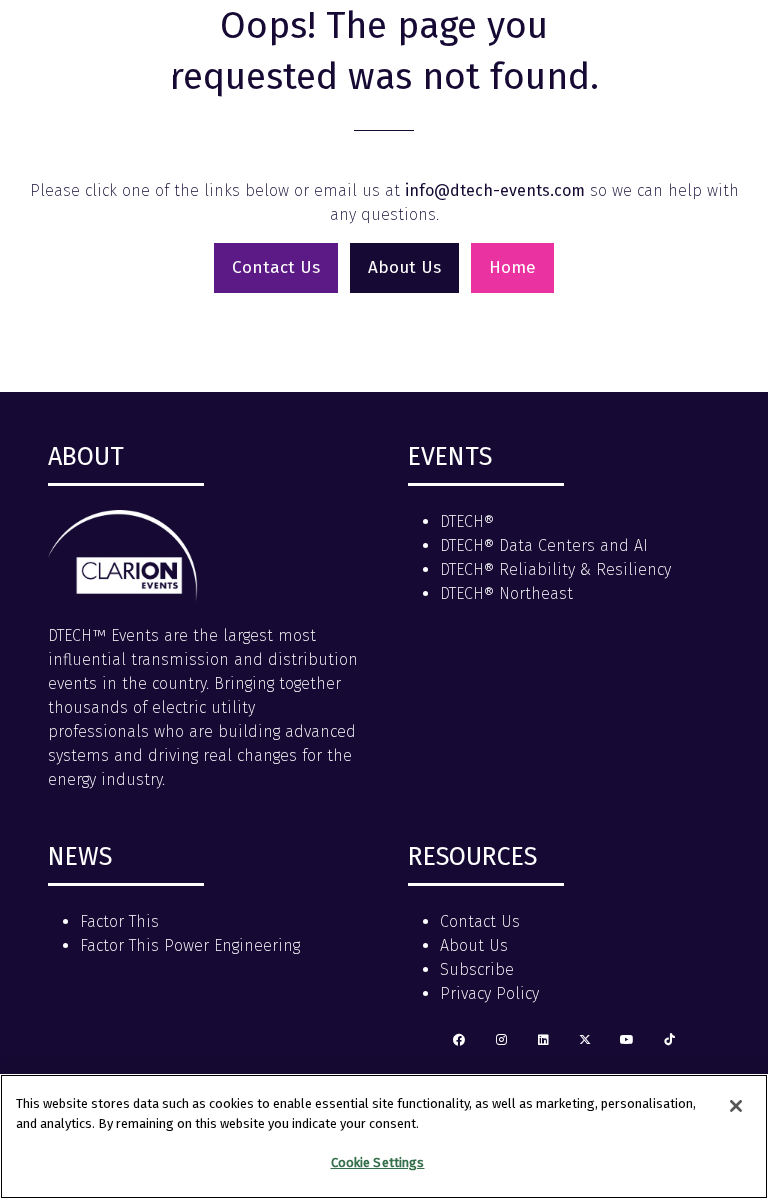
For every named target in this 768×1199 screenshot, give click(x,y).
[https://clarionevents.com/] (123, 595)
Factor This (119, 921)
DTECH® (467, 521)
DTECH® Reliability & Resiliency (555, 569)
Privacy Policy (489, 993)
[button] (726, 42)
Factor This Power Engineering (190, 945)
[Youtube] (627, 1040)
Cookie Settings (378, 1162)
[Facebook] (459, 1040)
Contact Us (480, 921)
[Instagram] (501, 1040)
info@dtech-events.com (495, 190)
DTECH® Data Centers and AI (544, 545)
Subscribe (477, 969)
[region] (384, 1136)
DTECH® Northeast (506, 593)
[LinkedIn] (543, 1040)
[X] (585, 1040)
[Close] (736, 1106)
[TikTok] (669, 1040)
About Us (474, 945)
